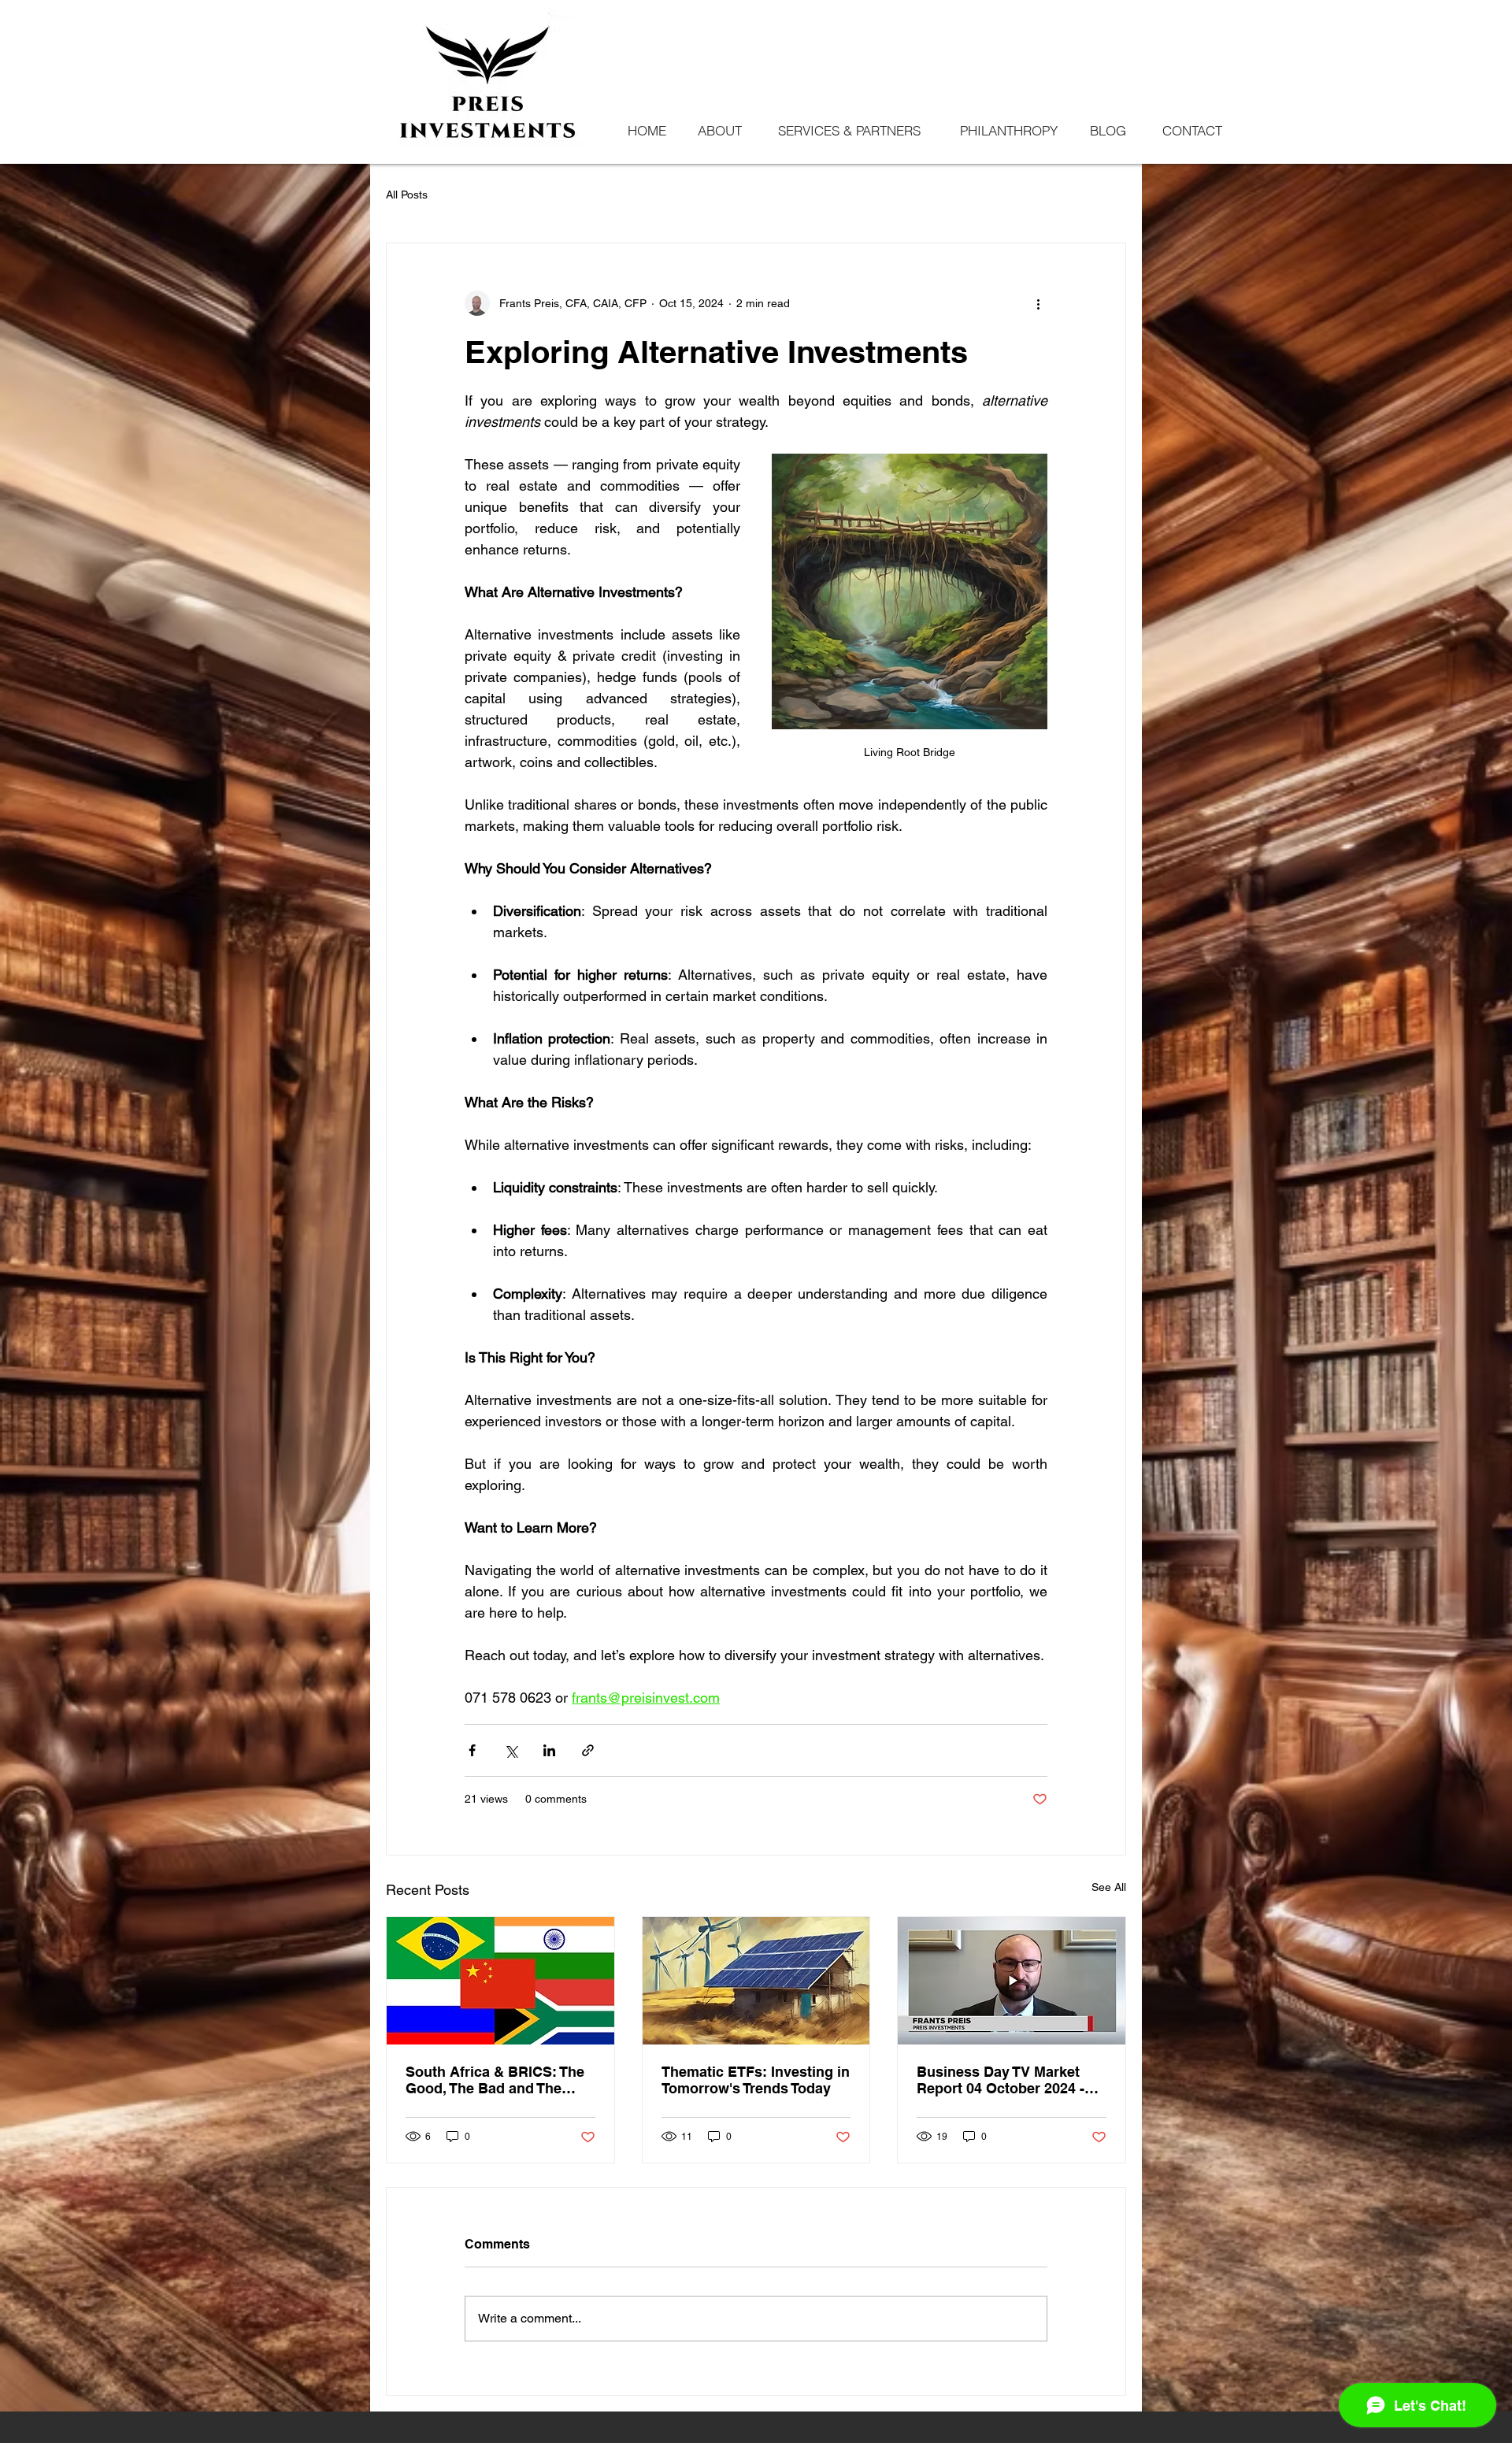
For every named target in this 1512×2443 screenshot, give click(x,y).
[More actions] (1038, 303)
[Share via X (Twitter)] (511, 1750)
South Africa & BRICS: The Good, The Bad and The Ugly (495, 2080)
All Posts (407, 195)
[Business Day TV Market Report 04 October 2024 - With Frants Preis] (1012, 1981)
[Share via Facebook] (472, 1750)
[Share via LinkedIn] (549, 1750)
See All (1109, 1887)
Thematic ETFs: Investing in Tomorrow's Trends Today (756, 2080)
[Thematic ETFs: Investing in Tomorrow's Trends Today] (756, 1981)
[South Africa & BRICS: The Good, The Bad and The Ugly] (500, 1981)
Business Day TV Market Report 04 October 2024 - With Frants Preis (1001, 2080)
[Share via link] (588, 1750)
